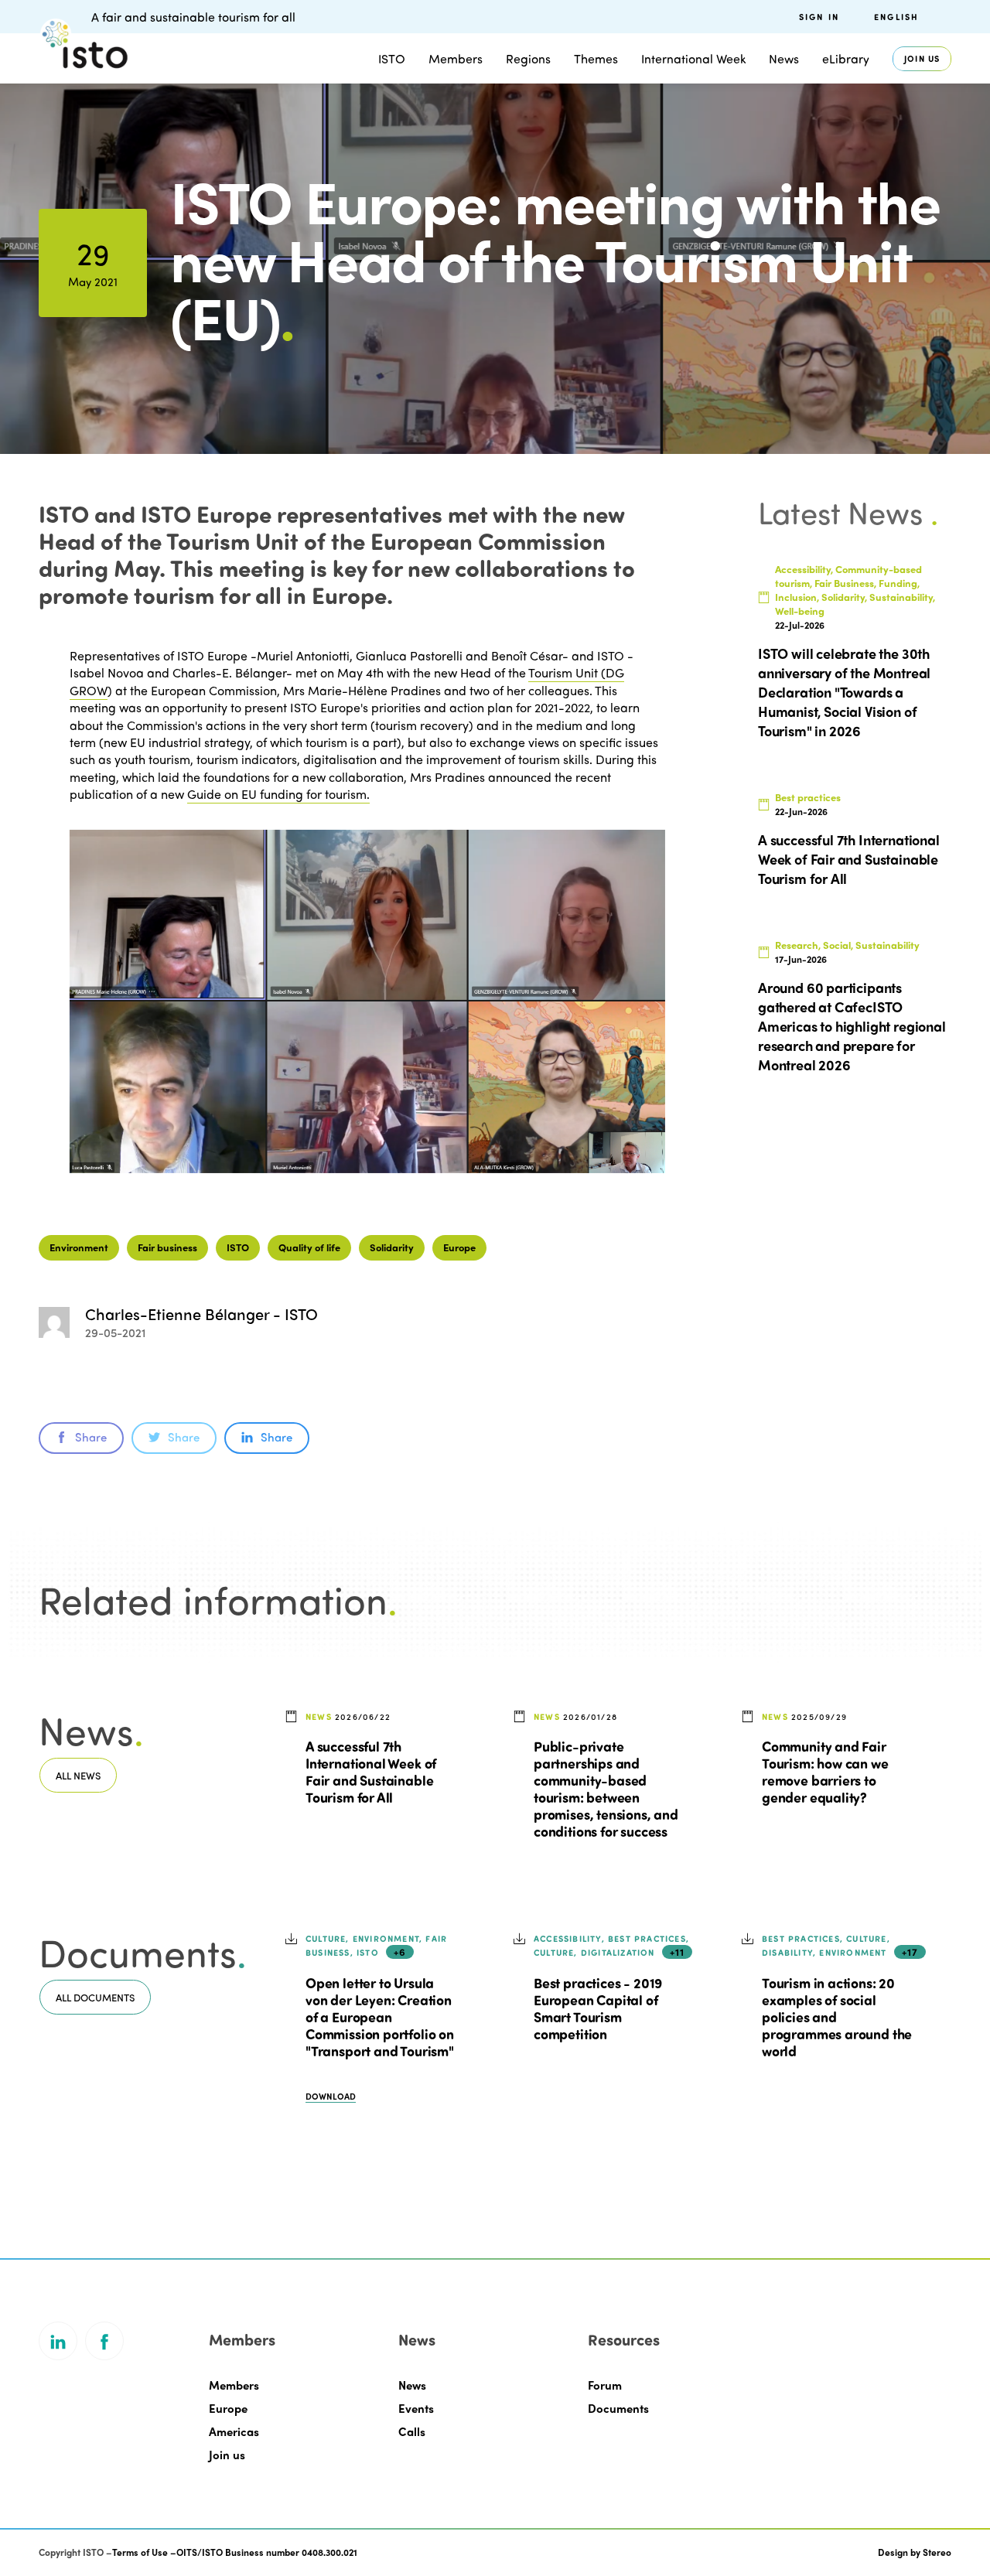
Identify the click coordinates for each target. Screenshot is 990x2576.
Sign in (819, 17)
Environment (79, 1247)
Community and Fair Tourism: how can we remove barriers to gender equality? (825, 1772)
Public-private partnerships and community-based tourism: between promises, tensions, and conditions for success (606, 1789)
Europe (459, 1247)
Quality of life (309, 1247)
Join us (922, 58)
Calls (412, 2431)
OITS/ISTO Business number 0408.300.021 (267, 2552)
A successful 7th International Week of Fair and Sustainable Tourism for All (371, 1772)
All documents (95, 1997)
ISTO (238, 1247)
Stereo (937, 2552)
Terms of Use (140, 2552)
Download (331, 2096)
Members (456, 58)
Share (91, 1437)
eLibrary (846, 58)
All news (78, 1775)
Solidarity (392, 1247)
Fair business (167, 1247)
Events (416, 2408)
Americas (234, 2431)
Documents (618, 2408)
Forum (605, 2385)
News (412, 2385)
